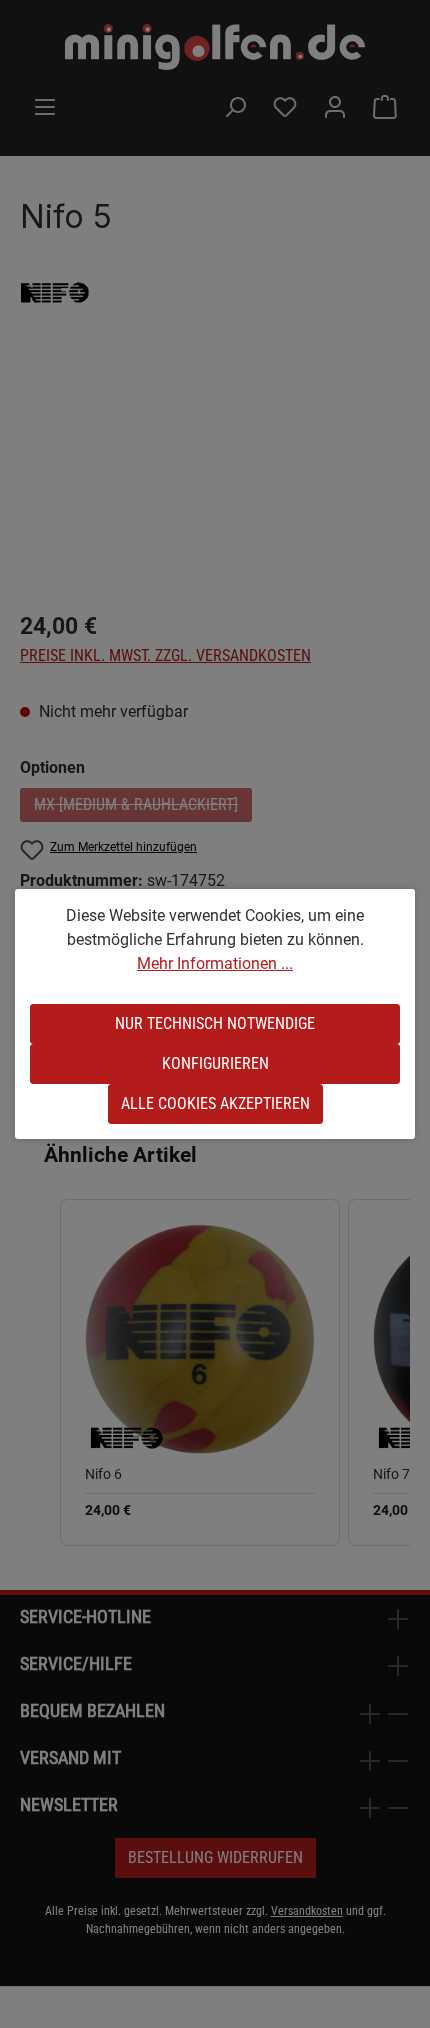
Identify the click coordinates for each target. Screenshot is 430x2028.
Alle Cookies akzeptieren (215, 1103)
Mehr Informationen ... (215, 963)
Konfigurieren (215, 1063)
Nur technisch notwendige (215, 1023)
